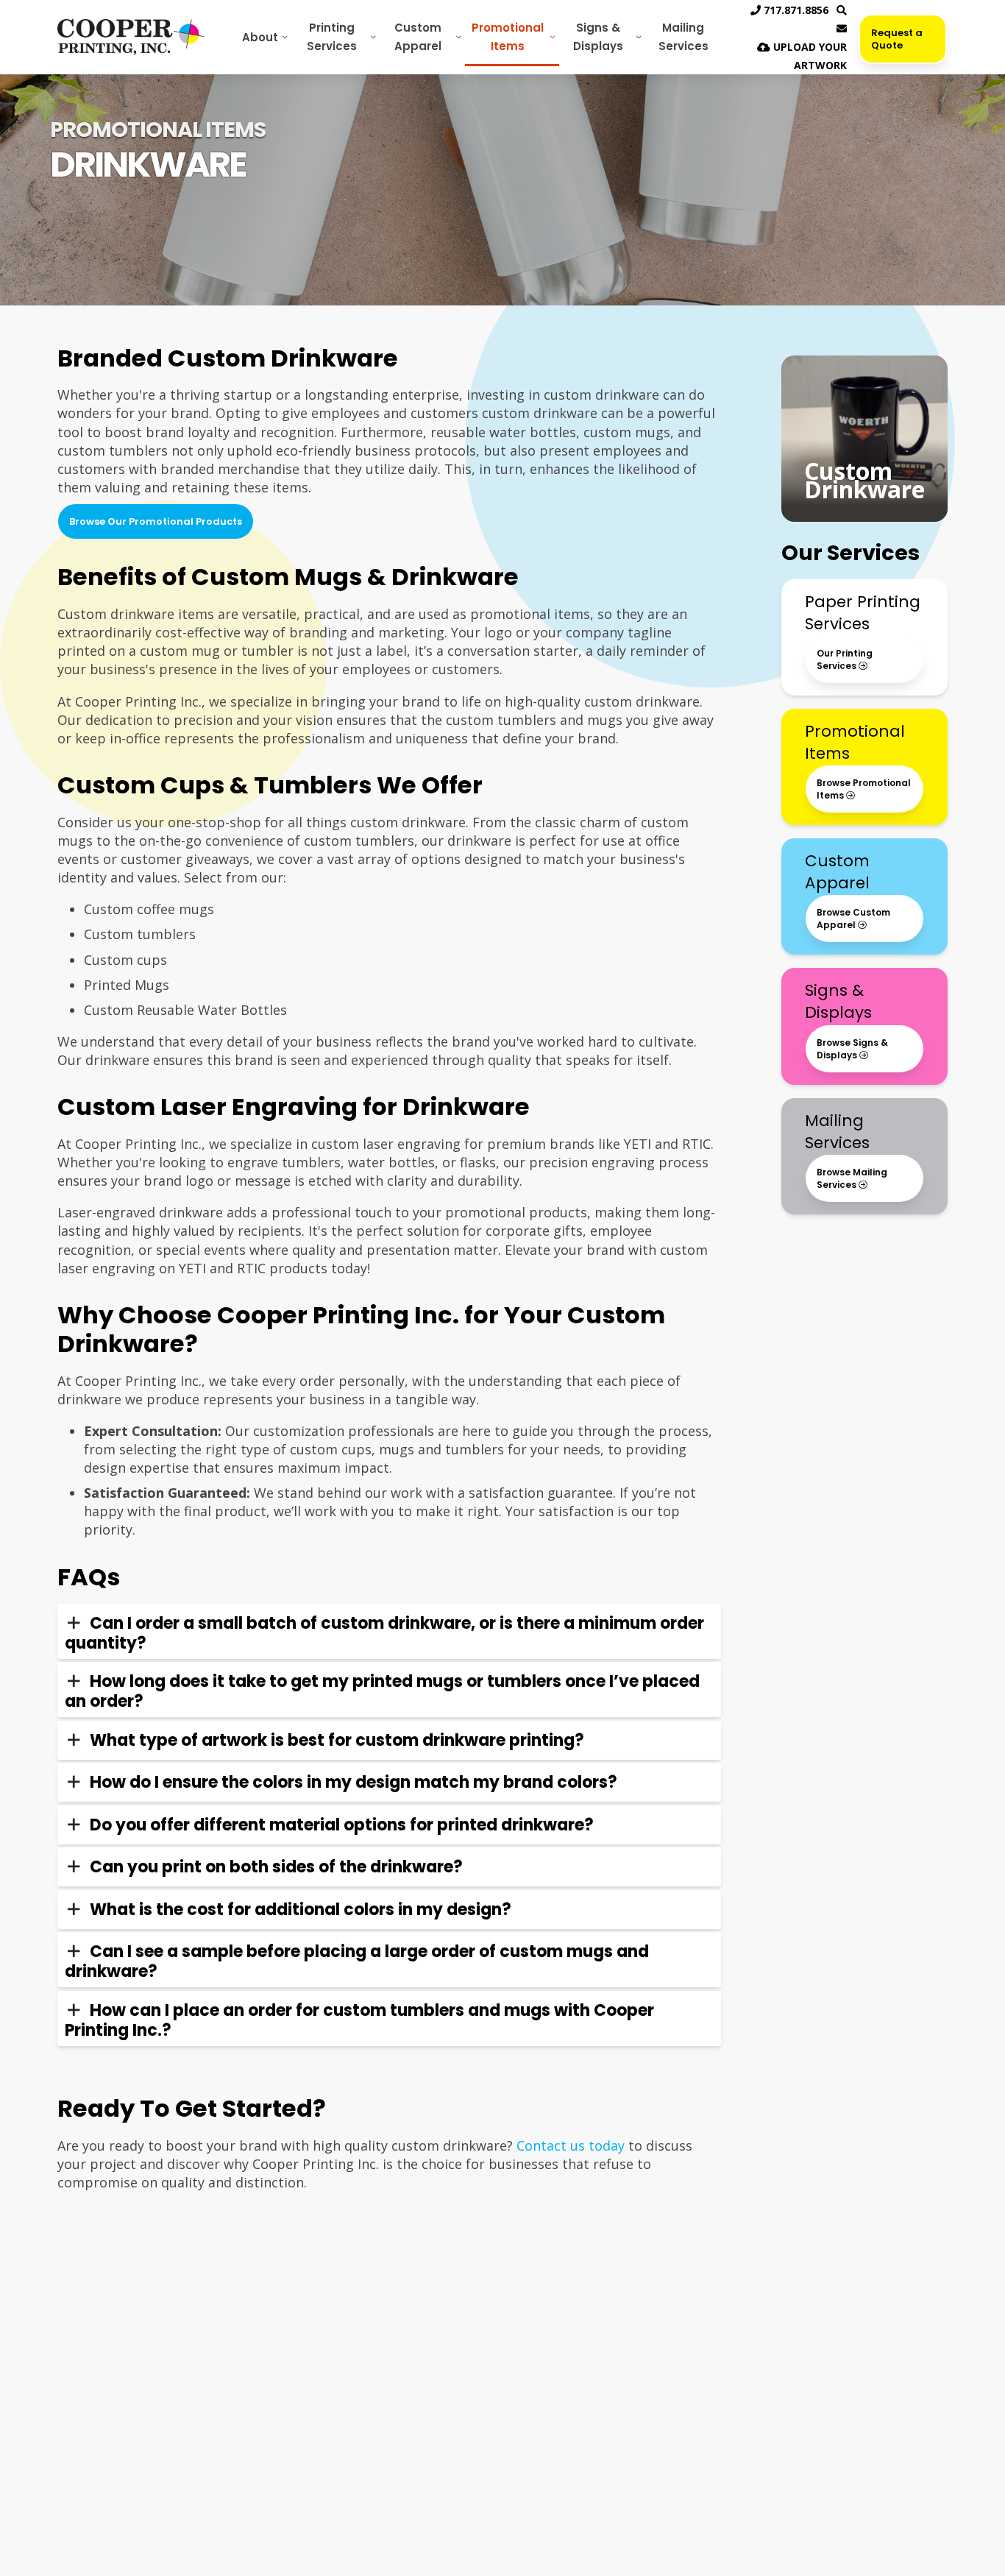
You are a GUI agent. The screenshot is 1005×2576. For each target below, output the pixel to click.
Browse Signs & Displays (852, 1049)
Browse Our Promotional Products (156, 521)
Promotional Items (508, 37)
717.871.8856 (795, 10)
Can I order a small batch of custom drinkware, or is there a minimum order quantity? (384, 1633)
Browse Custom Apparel (853, 919)
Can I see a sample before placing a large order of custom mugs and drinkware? (357, 1961)
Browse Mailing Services (852, 1178)
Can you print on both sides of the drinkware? (276, 1867)
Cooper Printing (131, 37)
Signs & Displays (598, 37)
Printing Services (332, 37)
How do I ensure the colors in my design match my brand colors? (354, 1782)
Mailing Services (683, 37)
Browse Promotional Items (864, 789)
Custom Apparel (418, 37)
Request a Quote (897, 39)
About (260, 37)
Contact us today (571, 2145)
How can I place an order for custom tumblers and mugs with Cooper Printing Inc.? (359, 2020)
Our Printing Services (845, 659)
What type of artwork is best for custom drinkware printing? (337, 1740)
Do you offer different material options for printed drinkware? (342, 1825)
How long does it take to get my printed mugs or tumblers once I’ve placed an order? (382, 1691)
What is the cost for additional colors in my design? (301, 1910)
